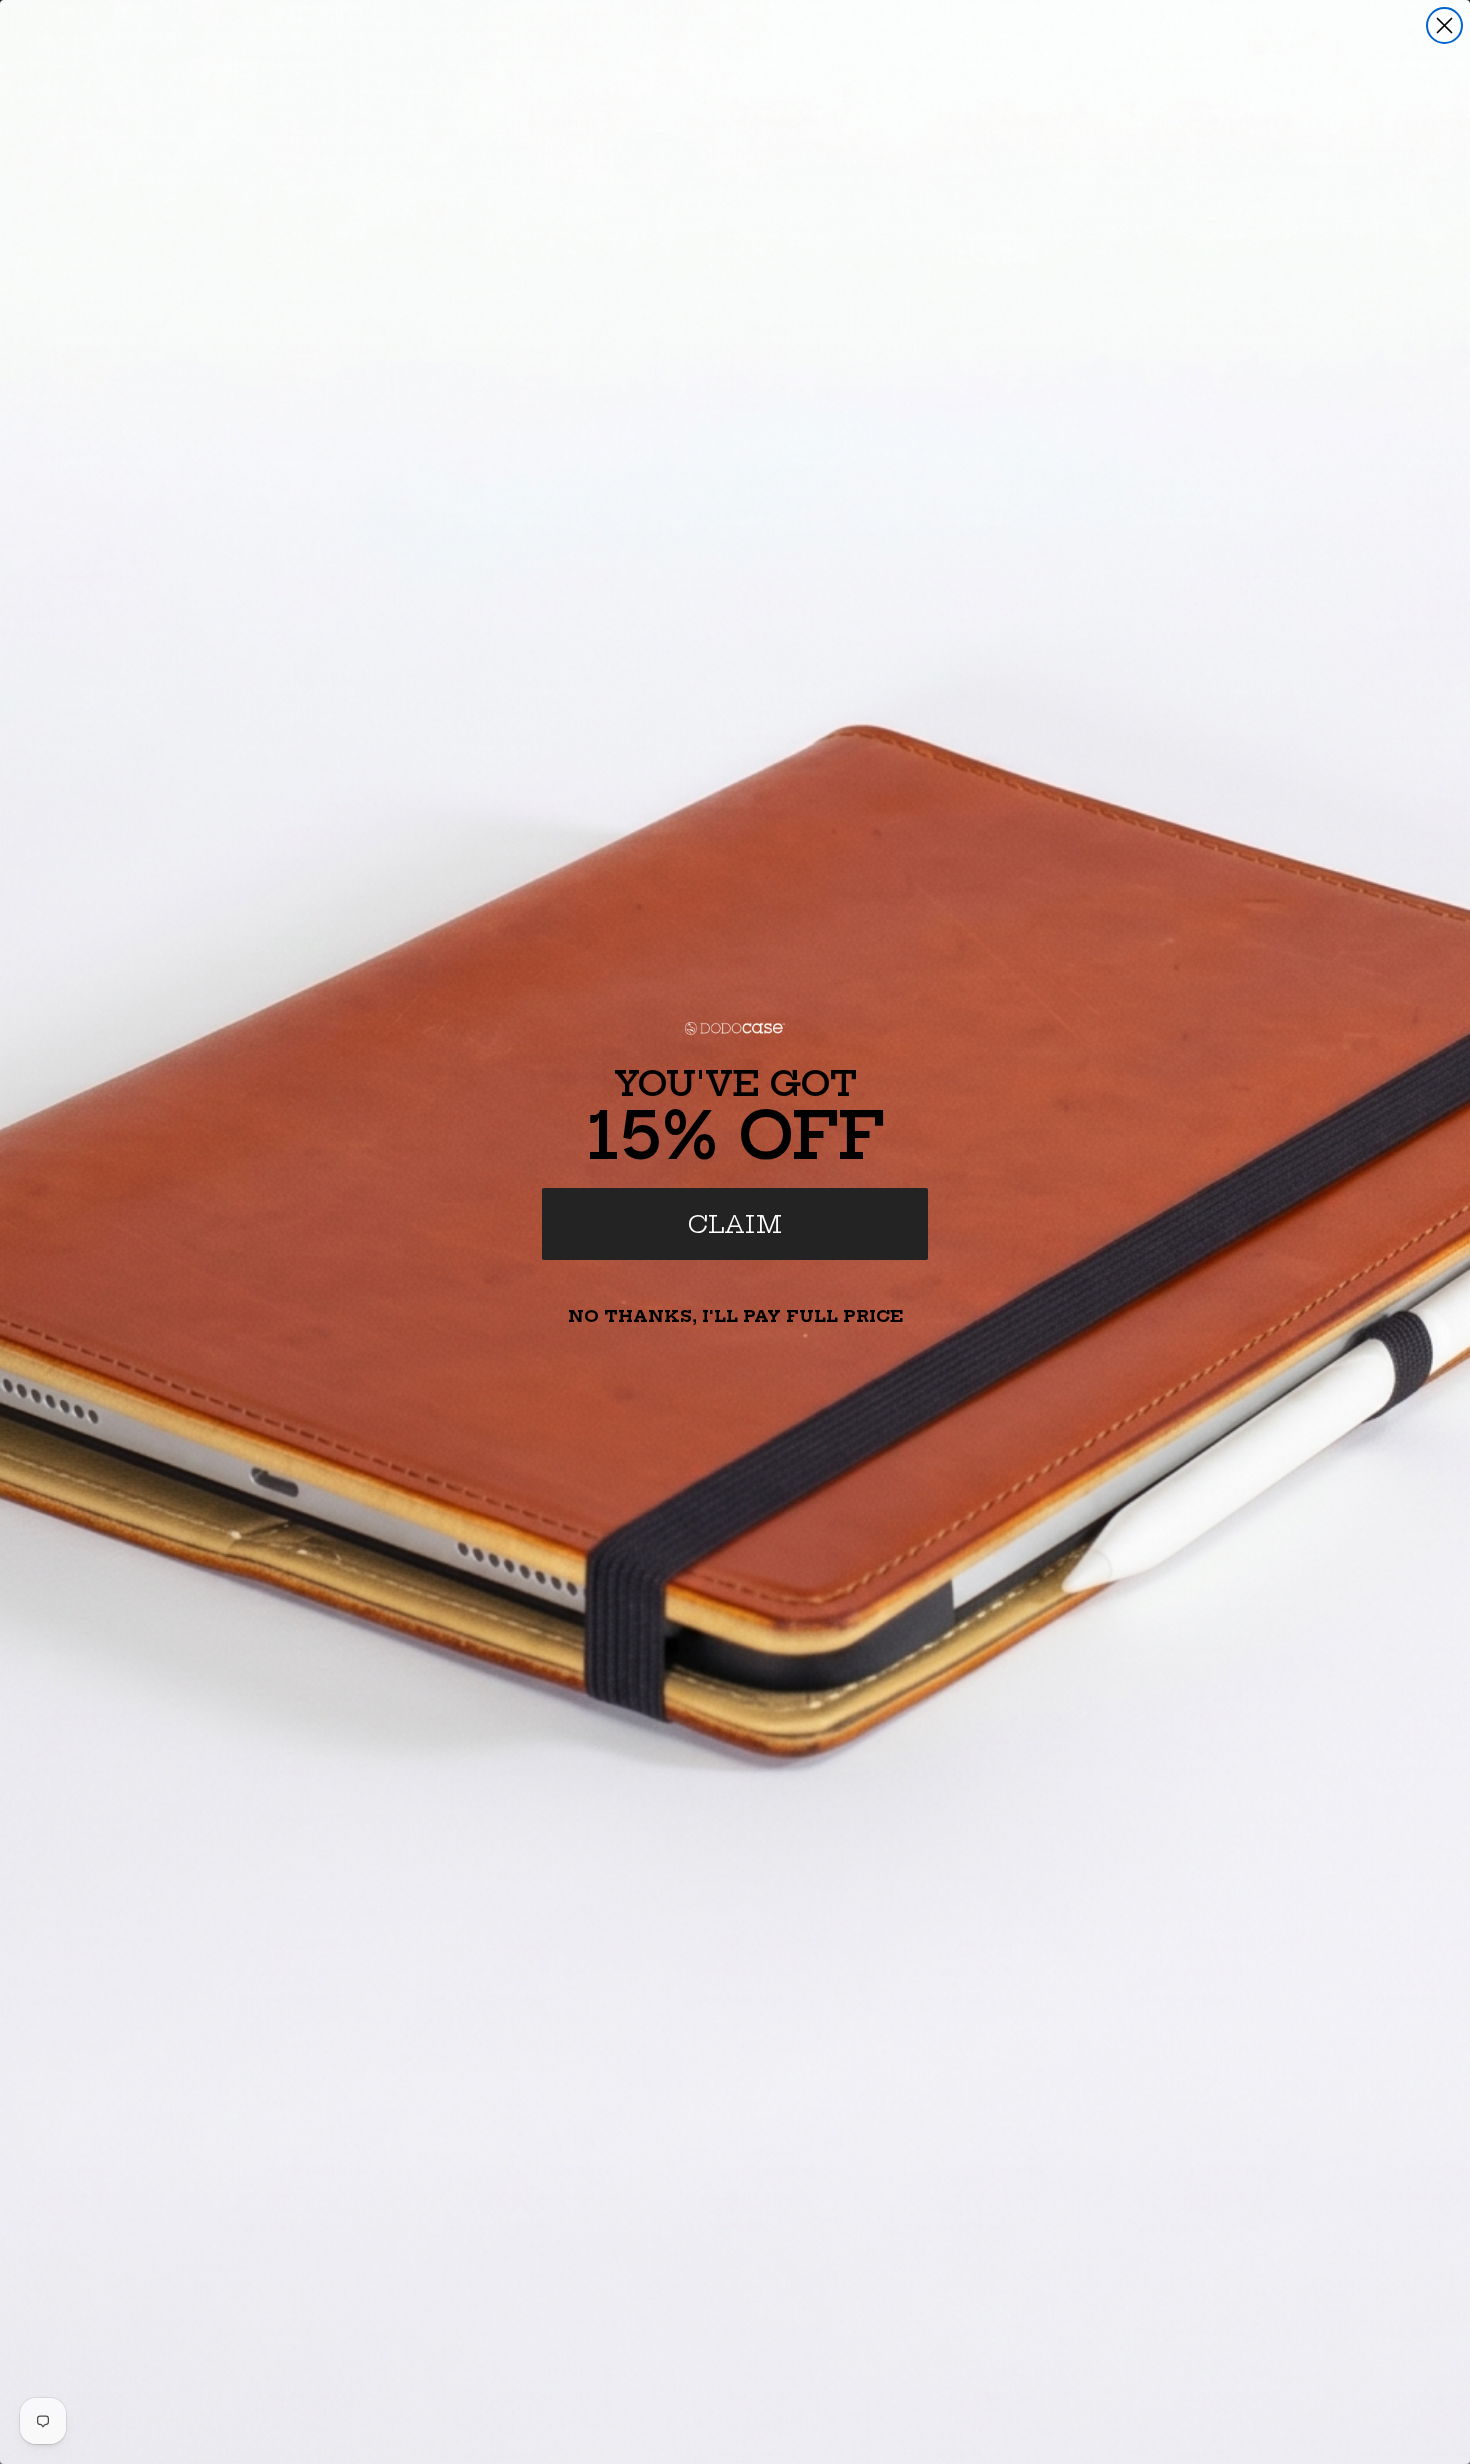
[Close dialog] (1444, 25)
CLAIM (735, 1224)
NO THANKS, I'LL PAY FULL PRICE (735, 1316)
